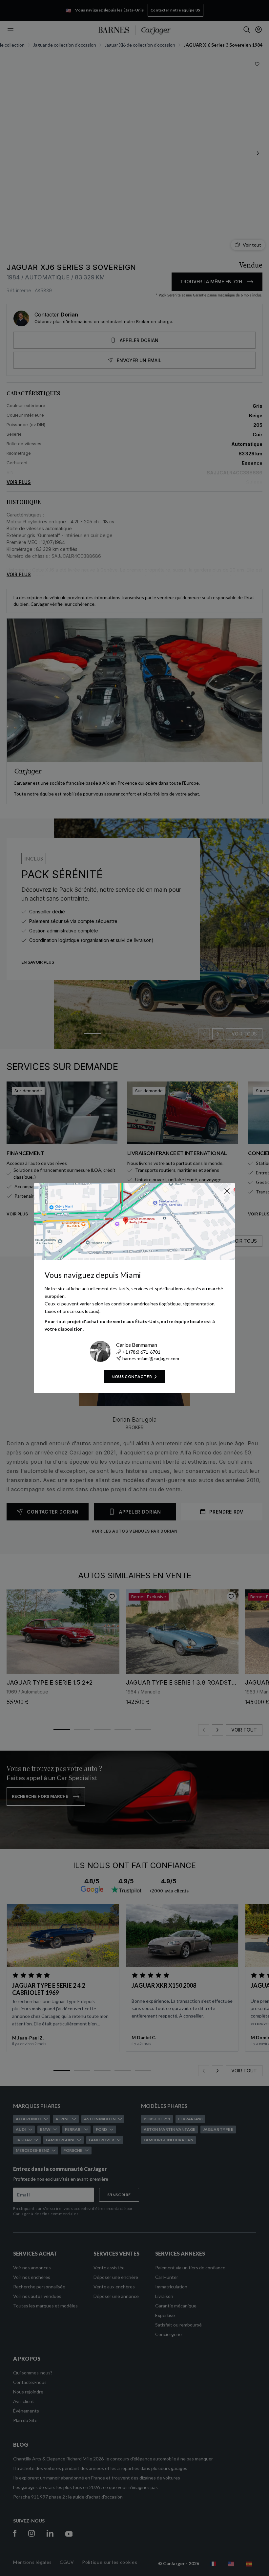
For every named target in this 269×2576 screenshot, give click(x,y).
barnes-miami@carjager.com (151, 1358)
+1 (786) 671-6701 (141, 1352)
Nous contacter (132, 1376)
